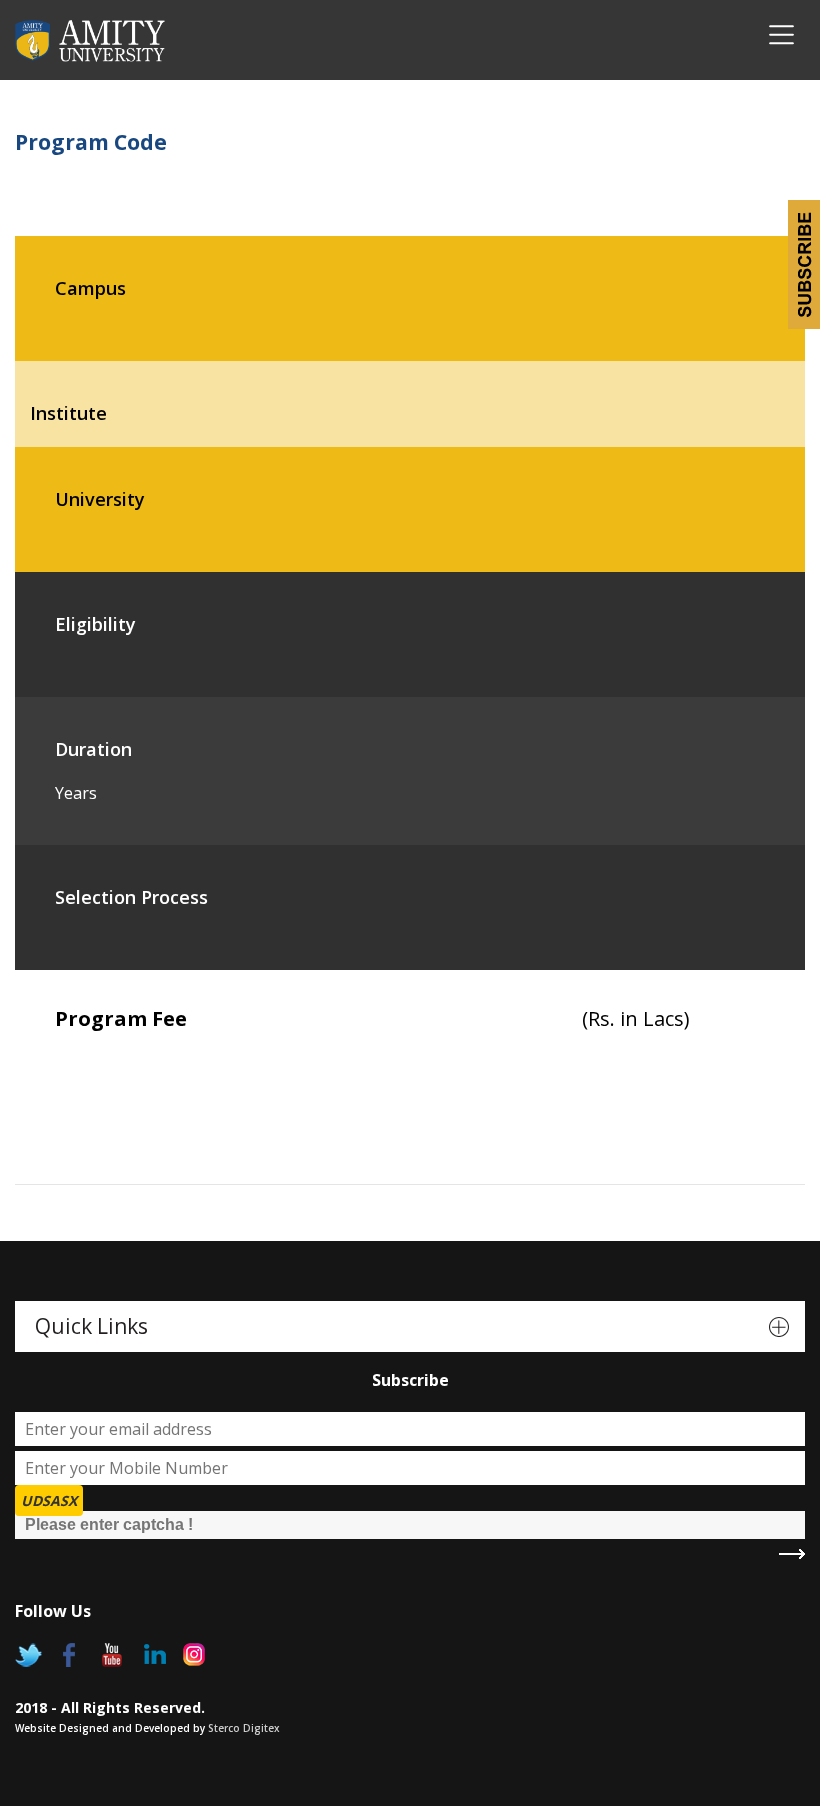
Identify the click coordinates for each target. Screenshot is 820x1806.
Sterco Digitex (244, 1728)
